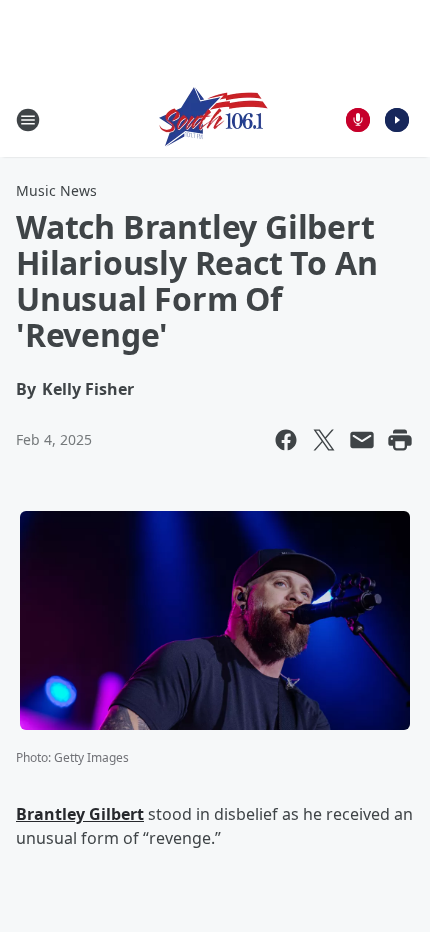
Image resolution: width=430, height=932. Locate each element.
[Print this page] (400, 440)
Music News (56, 190)
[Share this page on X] (324, 440)
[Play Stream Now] (397, 120)
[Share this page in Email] (362, 440)
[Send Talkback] (358, 120)
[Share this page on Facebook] (286, 440)
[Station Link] (215, 119)
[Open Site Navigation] (28, 120)
